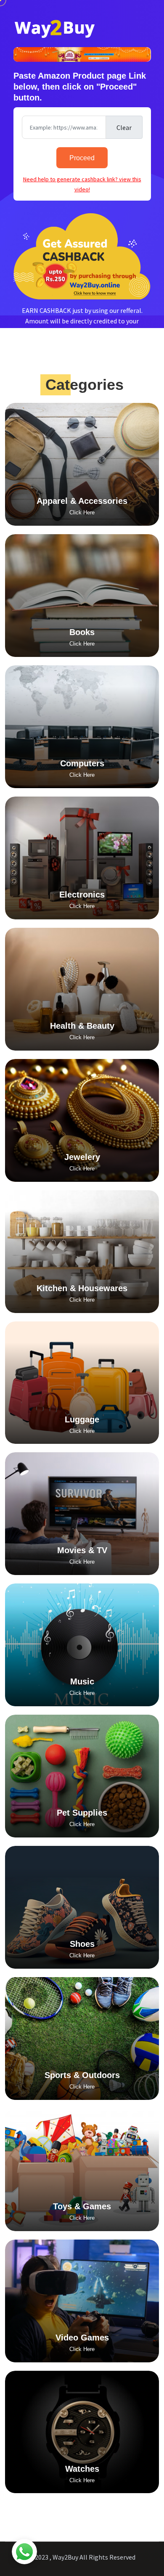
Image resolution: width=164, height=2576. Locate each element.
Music (82, 1681)
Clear (124, 127)
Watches (82, 2469)
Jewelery (82, 1157)
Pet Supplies (82, 1813)
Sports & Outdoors (82, 2075)
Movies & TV (82, 1550)
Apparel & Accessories (82, 501)
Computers (82, 763)
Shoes (82, 1944)
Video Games (82, 2338)
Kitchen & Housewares (82, 1288)
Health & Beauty (82, 1026)
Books (82, 632)
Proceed (82, 158)
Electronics (82, 895)
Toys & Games (82, 2206)
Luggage (82, 1419)
